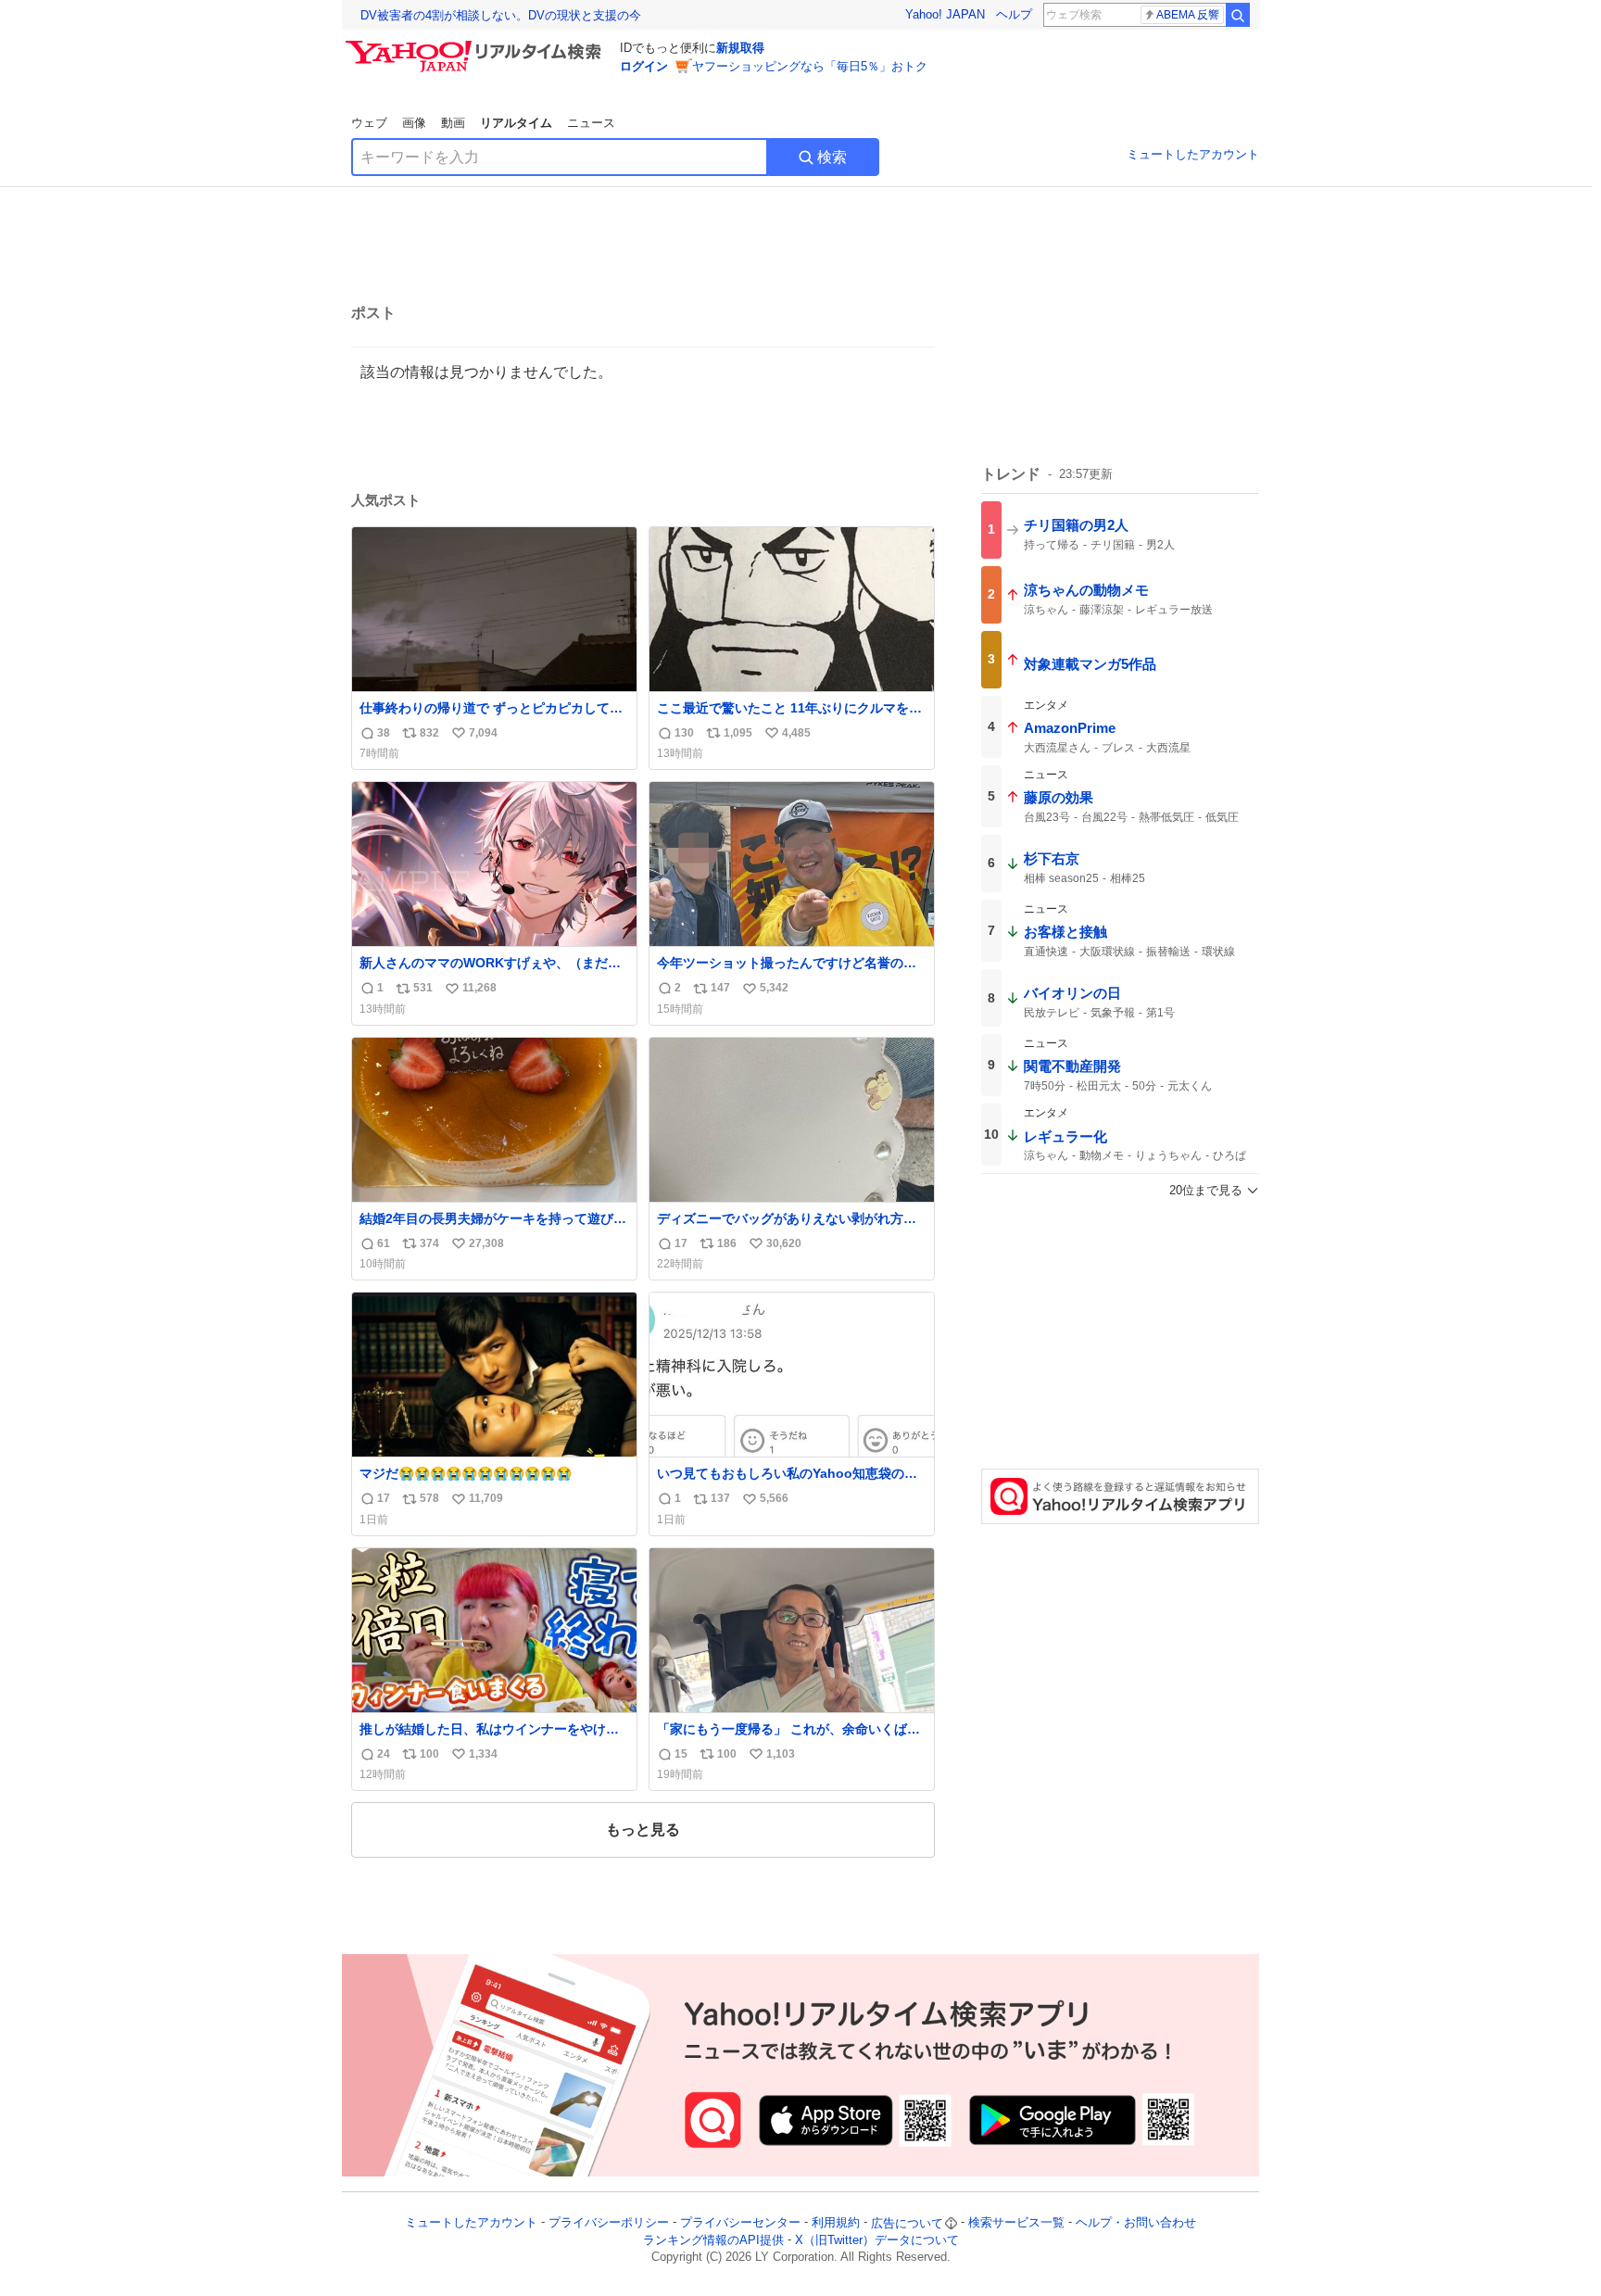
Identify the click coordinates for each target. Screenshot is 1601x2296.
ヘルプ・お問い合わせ (1136, 2223)
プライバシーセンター (740, 2223)
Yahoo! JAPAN (945, 14)
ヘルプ (1014, 14)
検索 (832, 157)
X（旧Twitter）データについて (877, 2240)
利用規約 (836, 2223)
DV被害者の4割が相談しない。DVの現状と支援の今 (501, 15)
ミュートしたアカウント (1193, 154)
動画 (453, 123)
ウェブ (369, 123)
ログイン (644, 66)
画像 (414, 123)
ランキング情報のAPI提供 (713, 2240)
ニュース (591, 123)
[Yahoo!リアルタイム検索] (476, 45)
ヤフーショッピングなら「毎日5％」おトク (810, 66)
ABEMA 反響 (1188, 15)
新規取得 (740, 48)
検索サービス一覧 (1016, 2223)
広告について (907, 2223)
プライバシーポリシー (609, 2223)
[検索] (1238, 15)
